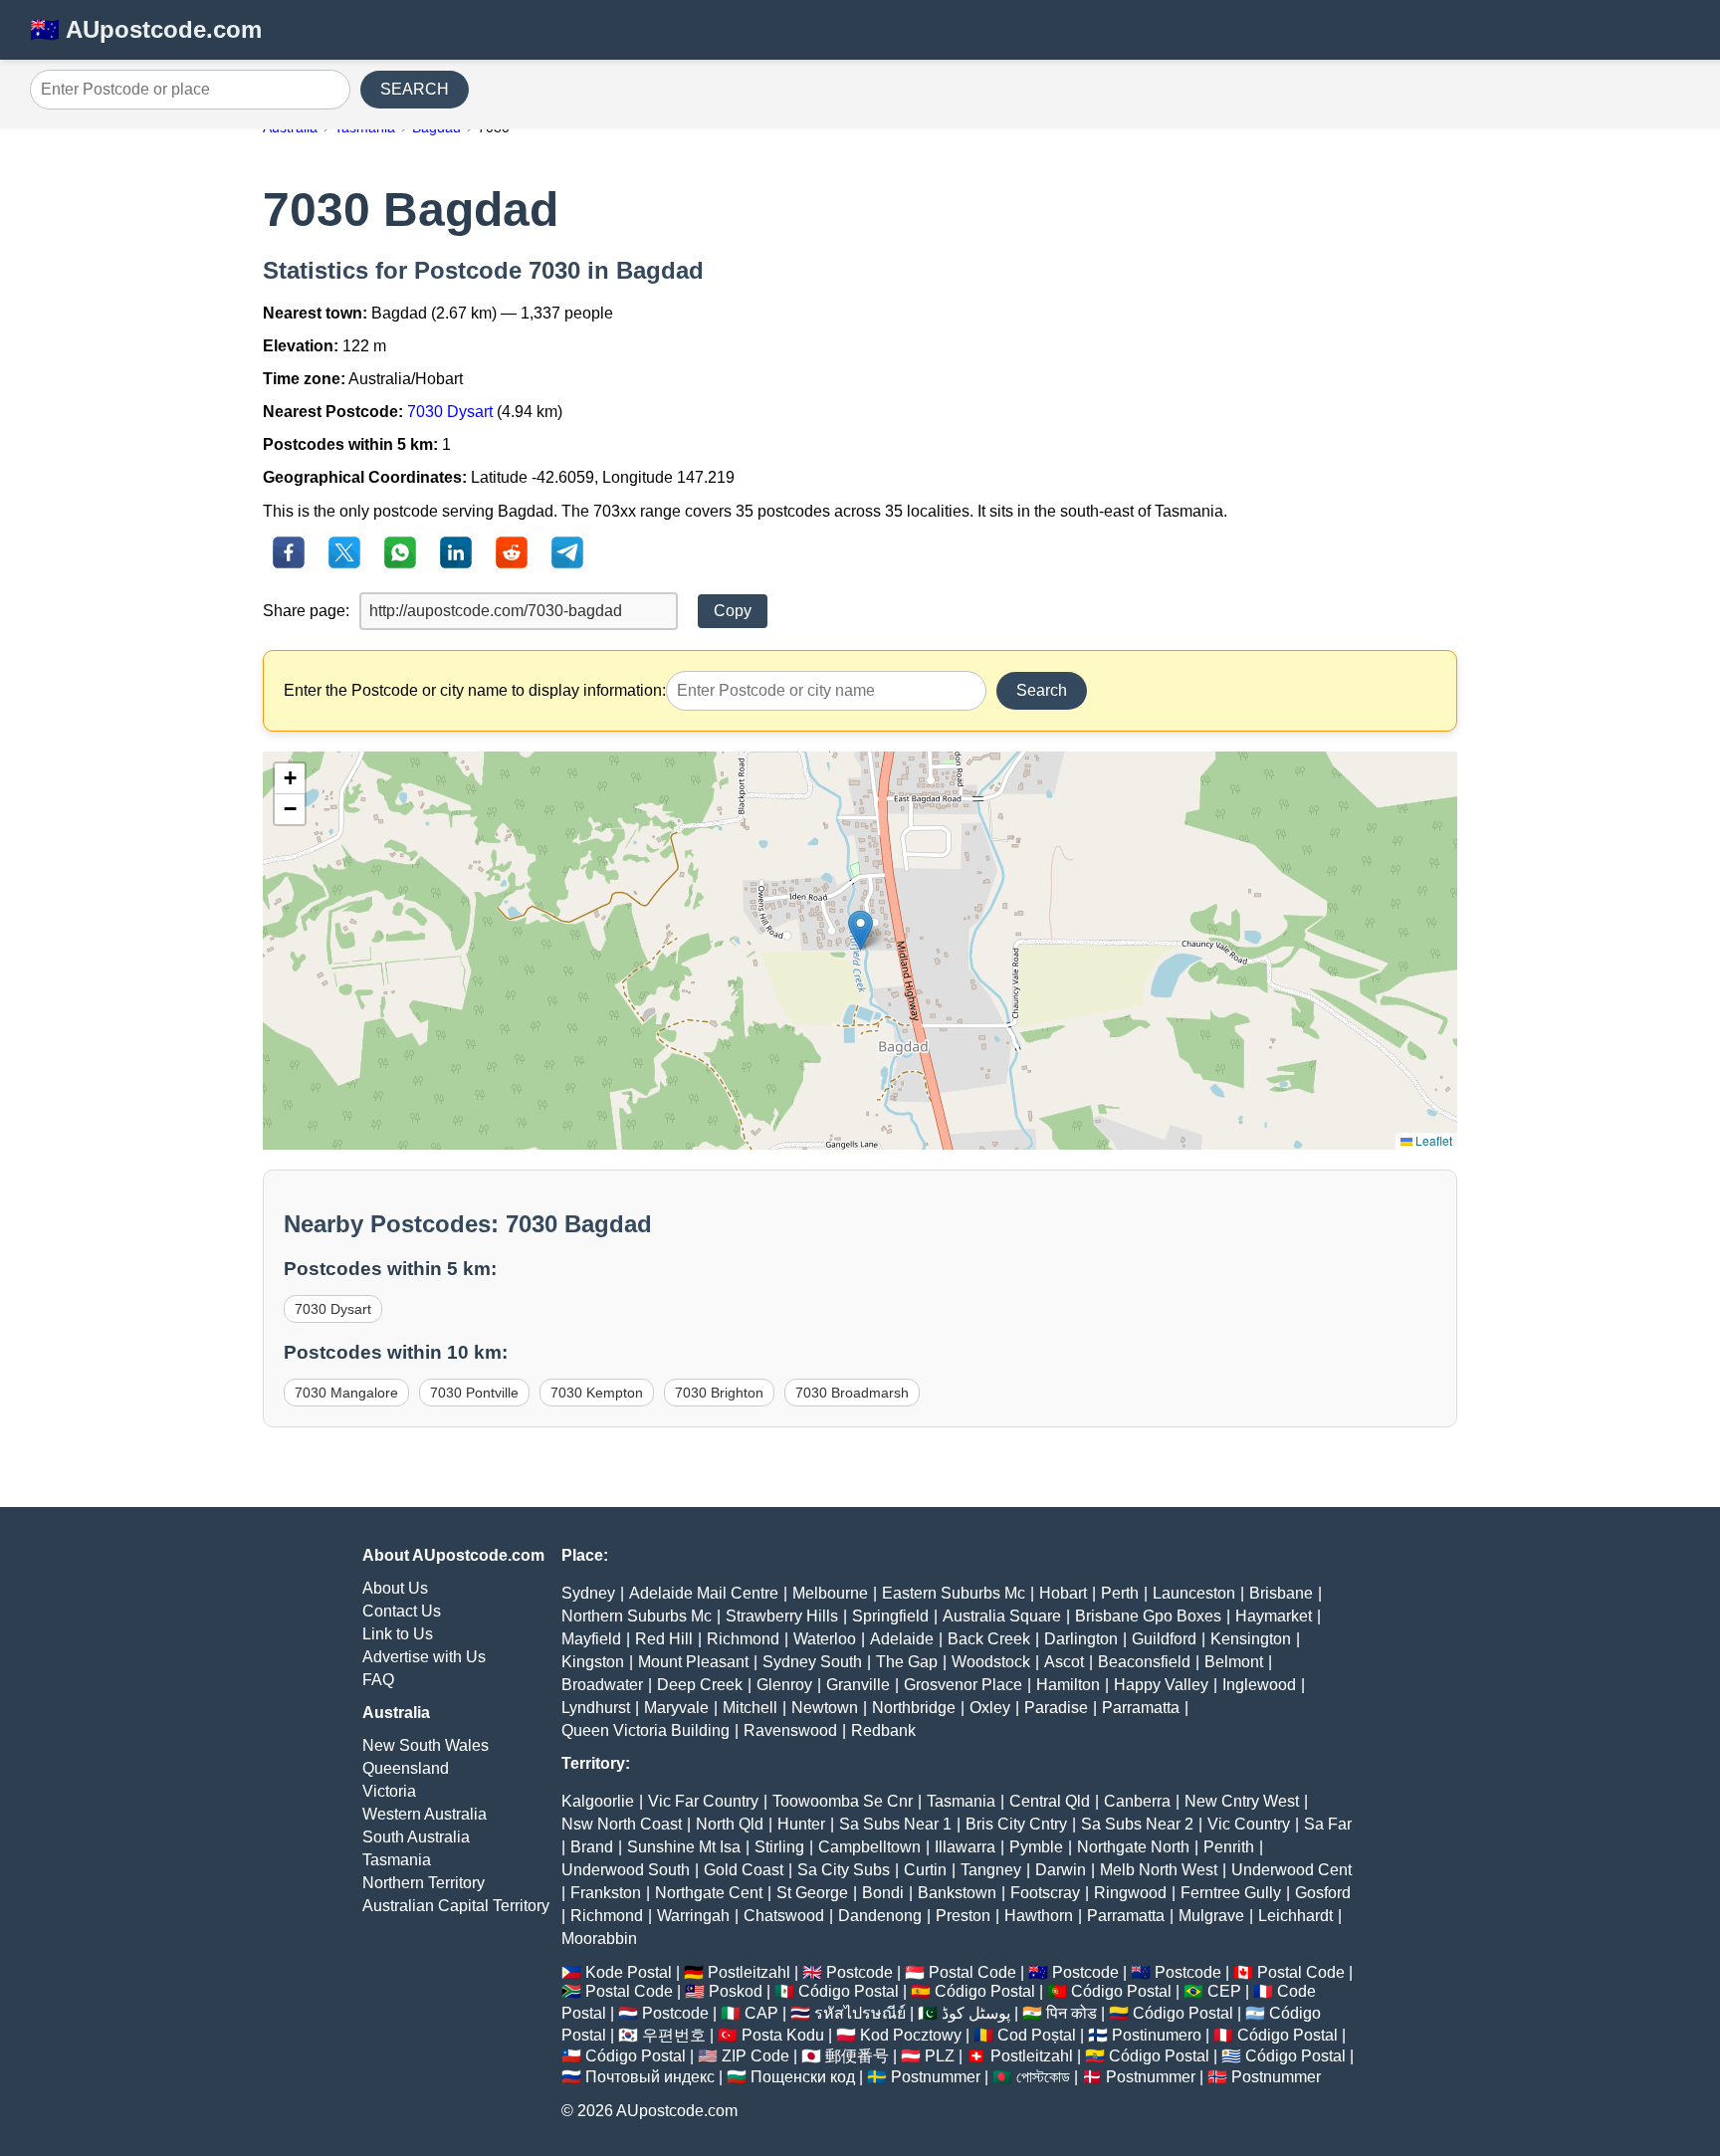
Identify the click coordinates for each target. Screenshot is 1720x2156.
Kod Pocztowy (911, 2035)
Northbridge (914, 1708)
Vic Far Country (703, 1801)
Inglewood (1259, 1685)
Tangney (991, 1870)
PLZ (940, 2056)
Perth (1120, 1593)
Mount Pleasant (693, 1662)
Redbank (883, 1730)
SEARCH (415, 89)
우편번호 (674, 2035)
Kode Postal (629, 1972)
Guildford (1164, 1639)
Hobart (1063, 1593)
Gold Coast (744, 1870)
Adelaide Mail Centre (704, 1593)
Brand (592, 1847)
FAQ (378, 1680)
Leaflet (1432, 1140)
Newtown (825, 1708)
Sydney (588, 1593)
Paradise (1056, 1708)
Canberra (1137, 1801)
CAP (761, 2013)
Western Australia (425, 1814)
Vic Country (1249, 1824)
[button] (860, 930)
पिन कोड (1072, 2013)
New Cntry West (1242, 1801)
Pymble (1036, 1847)
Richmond (743, 1639)
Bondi (883, 1893)
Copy (733, 611)
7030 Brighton (719, 1393)
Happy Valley (1161, 1685)
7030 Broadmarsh (852, 1393)
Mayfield (591, 1639)
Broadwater (602, 1685)
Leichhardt (1295, 1916)
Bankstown (957, 1893)
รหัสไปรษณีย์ (860, 2013)
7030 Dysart (450, 412)
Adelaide (902, 1639)
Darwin (1061, 1870)
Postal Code (972, 1972)
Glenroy (784, 1685)
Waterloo (825, 1639)
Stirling (779, 1847)
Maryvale (676, 1708)
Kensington (1251, 1639)
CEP (1224, 1991)
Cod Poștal (1037, 2035)
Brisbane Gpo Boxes (1148, 1616)
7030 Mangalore (346, 1393)
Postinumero (1157, 2035)
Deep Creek (700, 1685)
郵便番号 (857, 2056)
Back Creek (989, 1639)
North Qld (730, 1824)
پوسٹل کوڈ (976, 2013)
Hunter (801, 1824)
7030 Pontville (474, 1393)
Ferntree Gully (1231, 1893)
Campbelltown (869, 1847)
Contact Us (402, 1611)
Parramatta (1141, 1708)
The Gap (907, 1662)
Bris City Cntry (1016, 1824)
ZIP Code (755, 2056)
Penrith (1229, 1847)
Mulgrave (1211, 1916)
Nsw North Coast (622, 1824)
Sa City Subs (844, 1870)
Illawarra (965, 1847)
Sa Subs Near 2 (1137, 1824)
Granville (858, 1685)
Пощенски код (803, 2077)
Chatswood (784, 1916)
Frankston (606, 1893)
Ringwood (1130, 1893)
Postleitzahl (749, 1972)
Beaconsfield (1144, 1662)
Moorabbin (599, 1939)
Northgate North (1133, 1847)
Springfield (890, 1616)
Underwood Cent (1291, 1870)
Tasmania (397, 1860)
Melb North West (1159, 1870)
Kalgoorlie (598, 1801)
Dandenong (880, 1916)
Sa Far (1328, 1824)
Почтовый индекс (650, 2077)
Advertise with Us (424, 1657)
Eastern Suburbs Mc (954, 1593)
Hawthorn (1039, 1916)
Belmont (1234, 1662)
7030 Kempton (597, 1393)
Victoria (389, 1791)
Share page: (306, 611)
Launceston (1194, 1593)
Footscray (1045, 1893)
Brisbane (1281, 1593)
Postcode (860, 1972)
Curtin (925, 1870)
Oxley (990, 1708)
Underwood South (626, 1870)
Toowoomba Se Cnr (843, 1801)
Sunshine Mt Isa (684, 1847)
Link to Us (398, 1634)
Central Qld (1050, 1801)
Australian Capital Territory (456, 1906)
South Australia (416, 1837)
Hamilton (1068, 1685)
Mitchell (750, 1708)
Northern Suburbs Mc (637, 1616)
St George (812, 1893)
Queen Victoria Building (645, 1730)
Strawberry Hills (782, 1616)
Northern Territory (424, 1883)
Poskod (736, 1991)
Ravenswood (790, 1730)
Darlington (1081, 1639)
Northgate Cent (709, 1893)
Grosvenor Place (963, 1685)
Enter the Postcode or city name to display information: (475, 690)
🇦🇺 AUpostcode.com (146, 29)
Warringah (693, 1916)
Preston (963, 1916)
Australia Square (1002, 1616)
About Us (395, 1588)
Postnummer (936, 2077)
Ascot (1064, 1662)
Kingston (593, 1662)
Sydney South (812, 1662)
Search (1042, 690)
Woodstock (991, 1662)
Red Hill (664, 1639)
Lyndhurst (596, 1708)
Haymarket (1274, 1616)
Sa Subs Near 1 (895, 1824)
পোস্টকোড (1043, 2077)
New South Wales (426, 1745)
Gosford (1323, 1893)
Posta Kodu (783, 2035)
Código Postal (849, 1991)
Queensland (406, 1768)
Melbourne (830, 1593)
